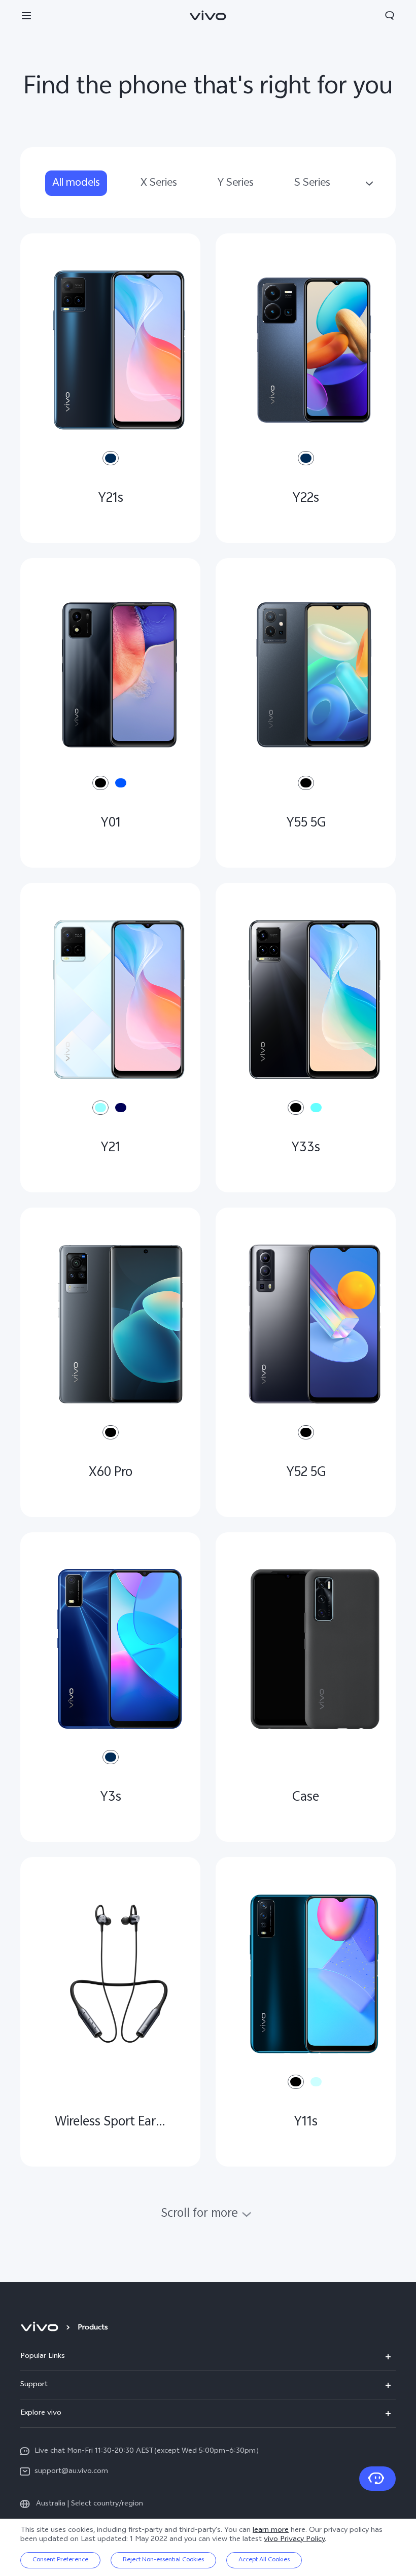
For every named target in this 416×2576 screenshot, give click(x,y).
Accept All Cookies (264, 2560)
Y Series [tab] (236, 183)
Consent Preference (60, 2560)
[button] (26, 15)
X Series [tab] (159, 183)
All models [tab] (76, 183)
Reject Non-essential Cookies (163, 2560)
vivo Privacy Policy (294, 2540)
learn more (271, 2531)
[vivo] (41, 2328)
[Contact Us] (377, 2479)
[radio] (111, 458)
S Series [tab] (312, 183)
